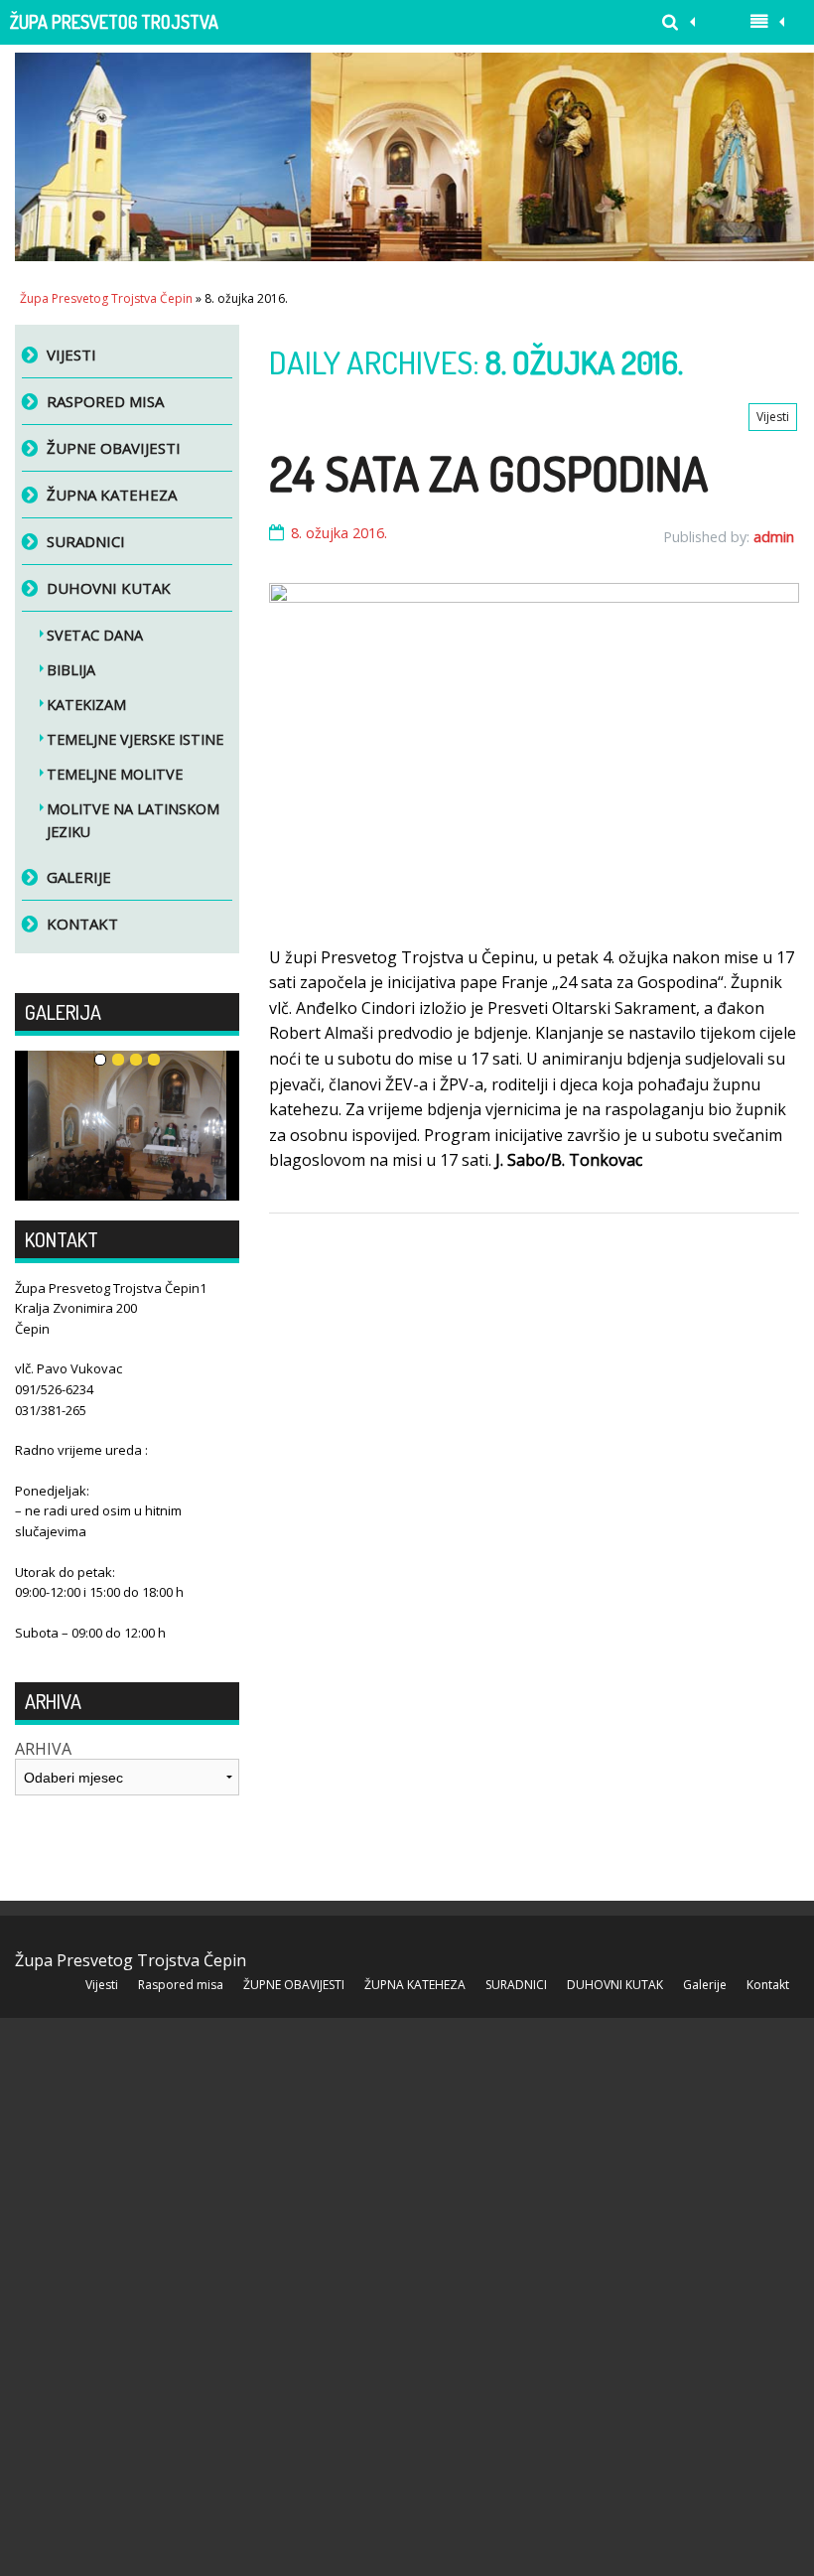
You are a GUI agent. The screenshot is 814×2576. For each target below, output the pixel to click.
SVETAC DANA (95, 635)
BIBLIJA (71, 670)
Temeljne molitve (115, 774)
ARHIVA (43, 1749)
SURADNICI (86, 541)
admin (774, 537)
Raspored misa (105, 401)
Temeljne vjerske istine (135, 739)
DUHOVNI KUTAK (109, 588)
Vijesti (773, 417)
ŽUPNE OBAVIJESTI (114, 448)
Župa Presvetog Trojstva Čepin (114, 28)
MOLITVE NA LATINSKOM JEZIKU (133, 820)
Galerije (79, 877)
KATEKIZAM (86, 705)
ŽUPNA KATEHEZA (112, 495)
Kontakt (82, 924)
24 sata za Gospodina (488, 473)
